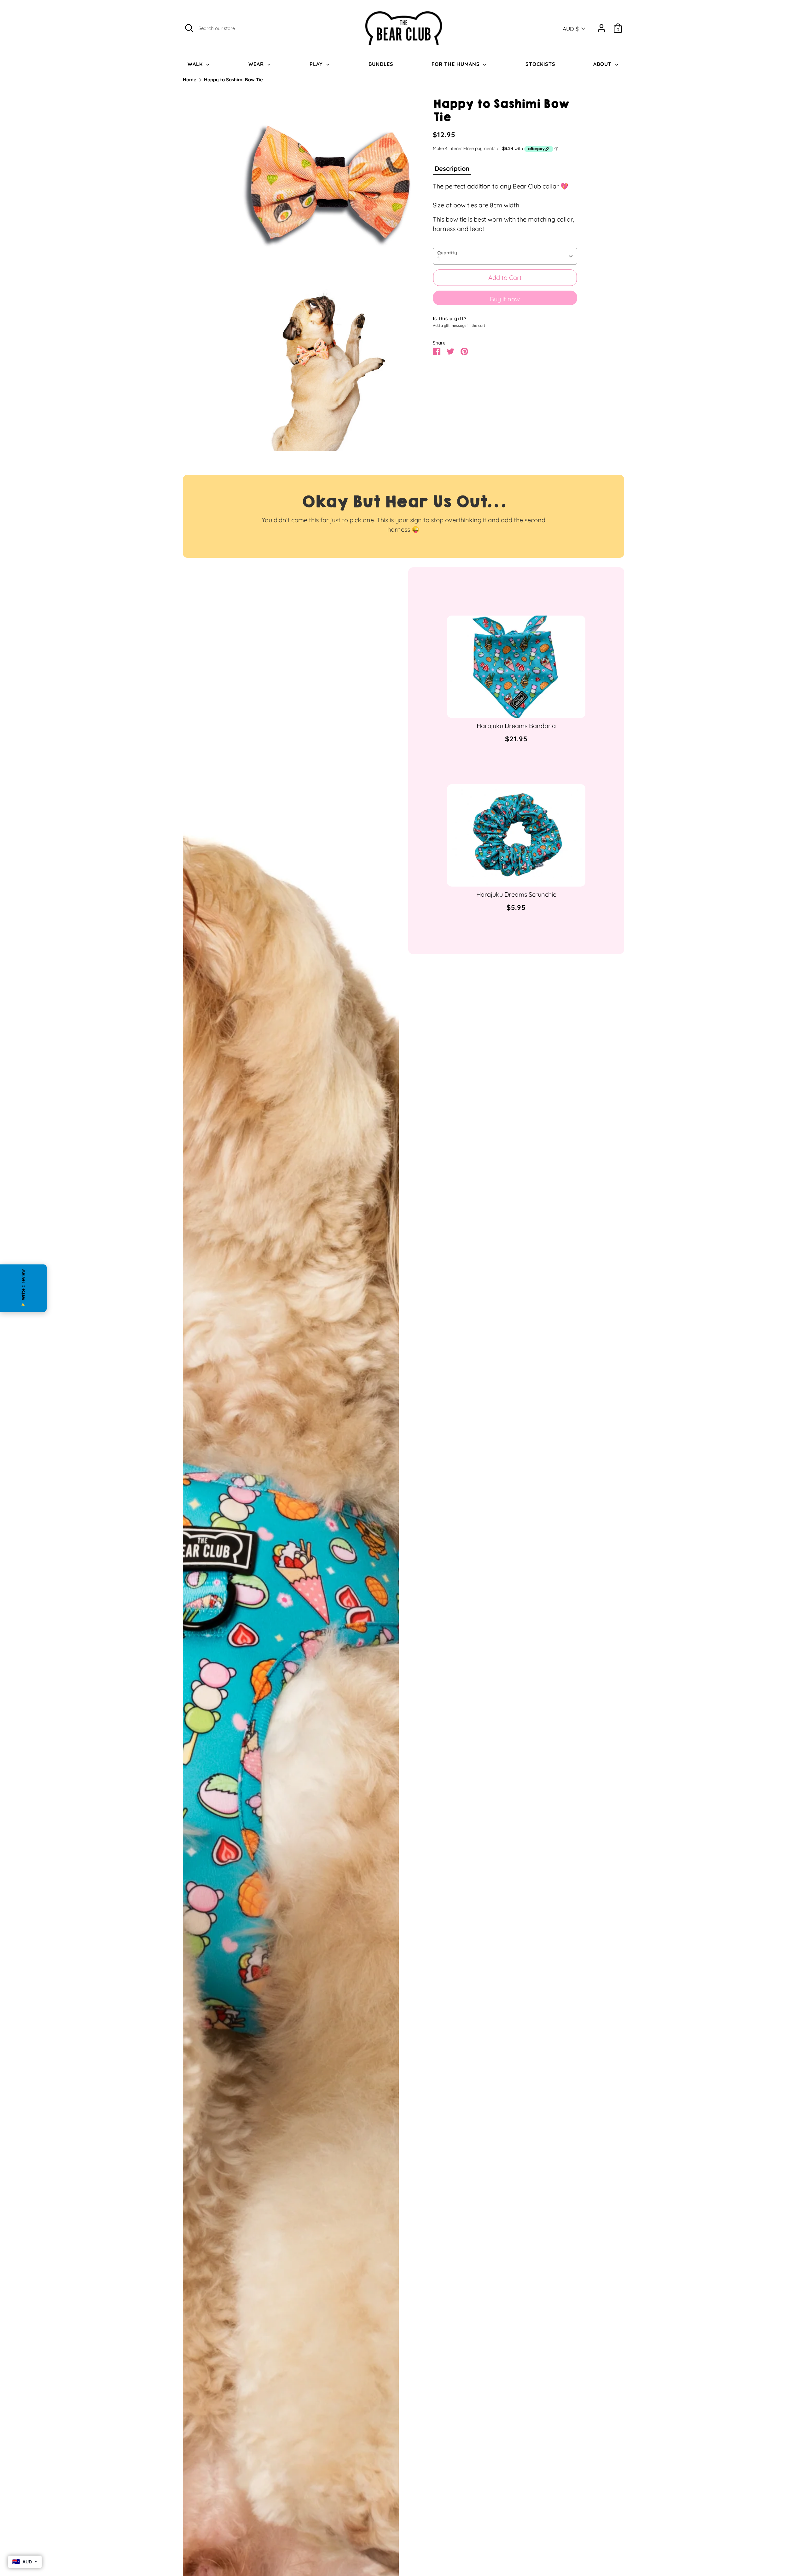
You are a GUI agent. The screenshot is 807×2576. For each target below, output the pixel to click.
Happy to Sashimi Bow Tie (233, 80)
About (603, 64)
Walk (196, 64)
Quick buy (517, 707)
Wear (257, 64)
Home (190, 80)
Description (452, 169)
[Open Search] (189, 28)
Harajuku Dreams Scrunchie (516, 894)
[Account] (601, 28)
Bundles (381, 64)
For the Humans (456, 64)
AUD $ (571, 29)
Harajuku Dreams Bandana (516, 726)
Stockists (540, 64)
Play (317, 64)
